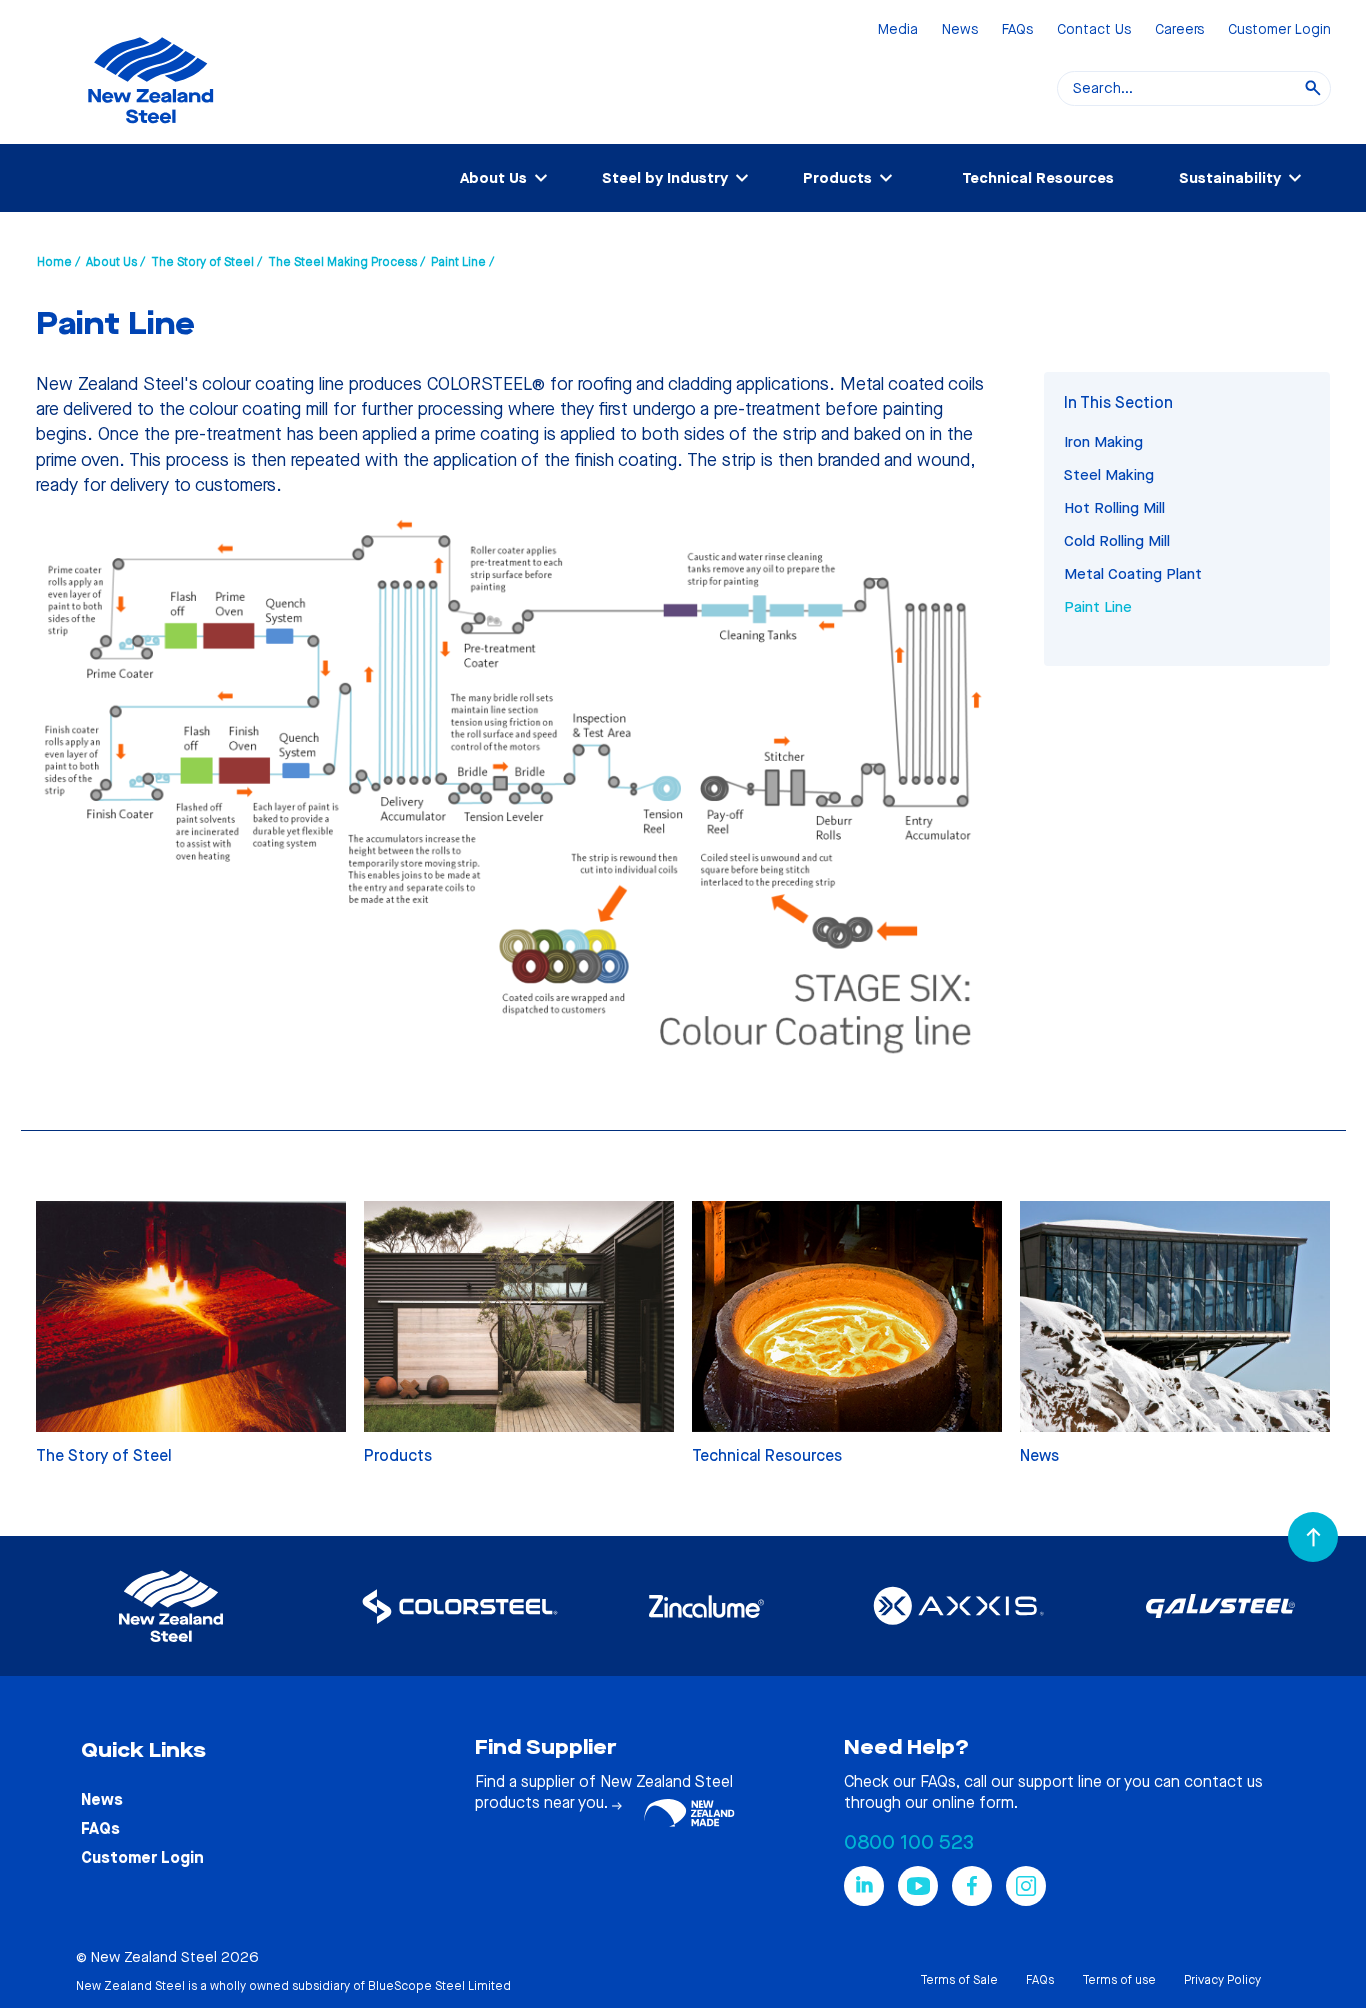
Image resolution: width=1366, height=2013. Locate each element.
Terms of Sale (959, 1980)
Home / (58, 262)
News (960, 30)
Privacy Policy (1222, 1980)
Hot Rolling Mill (1114, 508)
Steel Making (1109, 475)
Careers (1179, 30)
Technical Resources (1038, 178)
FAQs (1017, 30)
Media (898, 30)
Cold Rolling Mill (1117, 541)
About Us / (115, 262)
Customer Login (1279, 30)
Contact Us (1094, 30)
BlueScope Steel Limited (439, 1986)
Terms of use (1119, 1980)
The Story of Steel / (206, 262)
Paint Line (1098, 607)
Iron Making (1103, 442)
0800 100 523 (909, 1842)
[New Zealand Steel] (150, 135)
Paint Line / (462, 262)
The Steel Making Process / (346, 262)
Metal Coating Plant (1133, 574)
